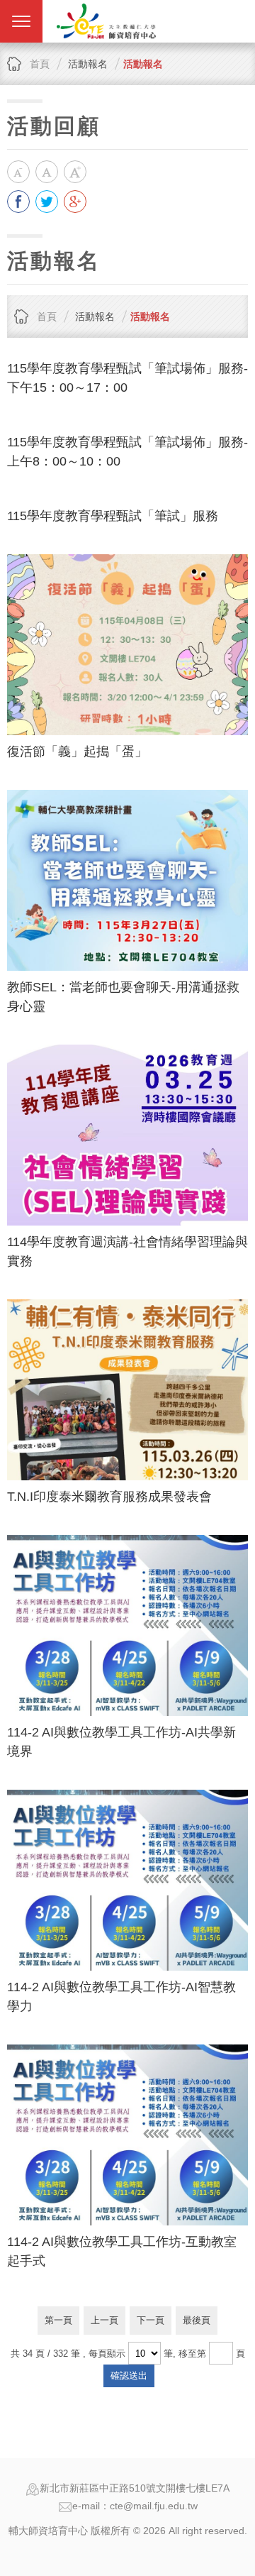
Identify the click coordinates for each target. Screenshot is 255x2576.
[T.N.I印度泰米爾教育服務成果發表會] (127, 1390)
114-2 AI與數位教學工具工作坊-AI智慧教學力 (121, 1997)
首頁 (40, 64)
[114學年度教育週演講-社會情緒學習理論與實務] (127, 1135)
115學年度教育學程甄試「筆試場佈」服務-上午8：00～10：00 (127, 452)
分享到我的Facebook (18, 202)
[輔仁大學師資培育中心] (106, 21)
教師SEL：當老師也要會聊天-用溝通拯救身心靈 (123, 997)
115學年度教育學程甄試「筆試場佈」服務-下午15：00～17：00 (127, 378)
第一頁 (58, 2320)
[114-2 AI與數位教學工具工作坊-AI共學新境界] (127, 1625)
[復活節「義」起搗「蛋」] (127, 645)
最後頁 (197, 2320)
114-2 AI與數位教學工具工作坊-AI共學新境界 (121, 1742)
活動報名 (143, 64)
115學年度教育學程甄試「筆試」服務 (113, 516)
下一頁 (151, 2320)
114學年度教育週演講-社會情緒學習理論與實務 (127, 1251)
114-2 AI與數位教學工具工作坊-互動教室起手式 (122, 2251)
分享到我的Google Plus (75, 202)
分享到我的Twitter (47, 202)
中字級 (47, 172)
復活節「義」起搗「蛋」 (77, 752)
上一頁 (104, 2320)
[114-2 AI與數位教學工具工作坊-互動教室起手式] (127, 2135)
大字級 (75, 172)
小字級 (18, 172)
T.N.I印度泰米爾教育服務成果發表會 (109, 1497)
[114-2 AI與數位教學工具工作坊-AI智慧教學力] (127, 1880)
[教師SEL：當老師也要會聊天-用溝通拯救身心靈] (127, 880)
